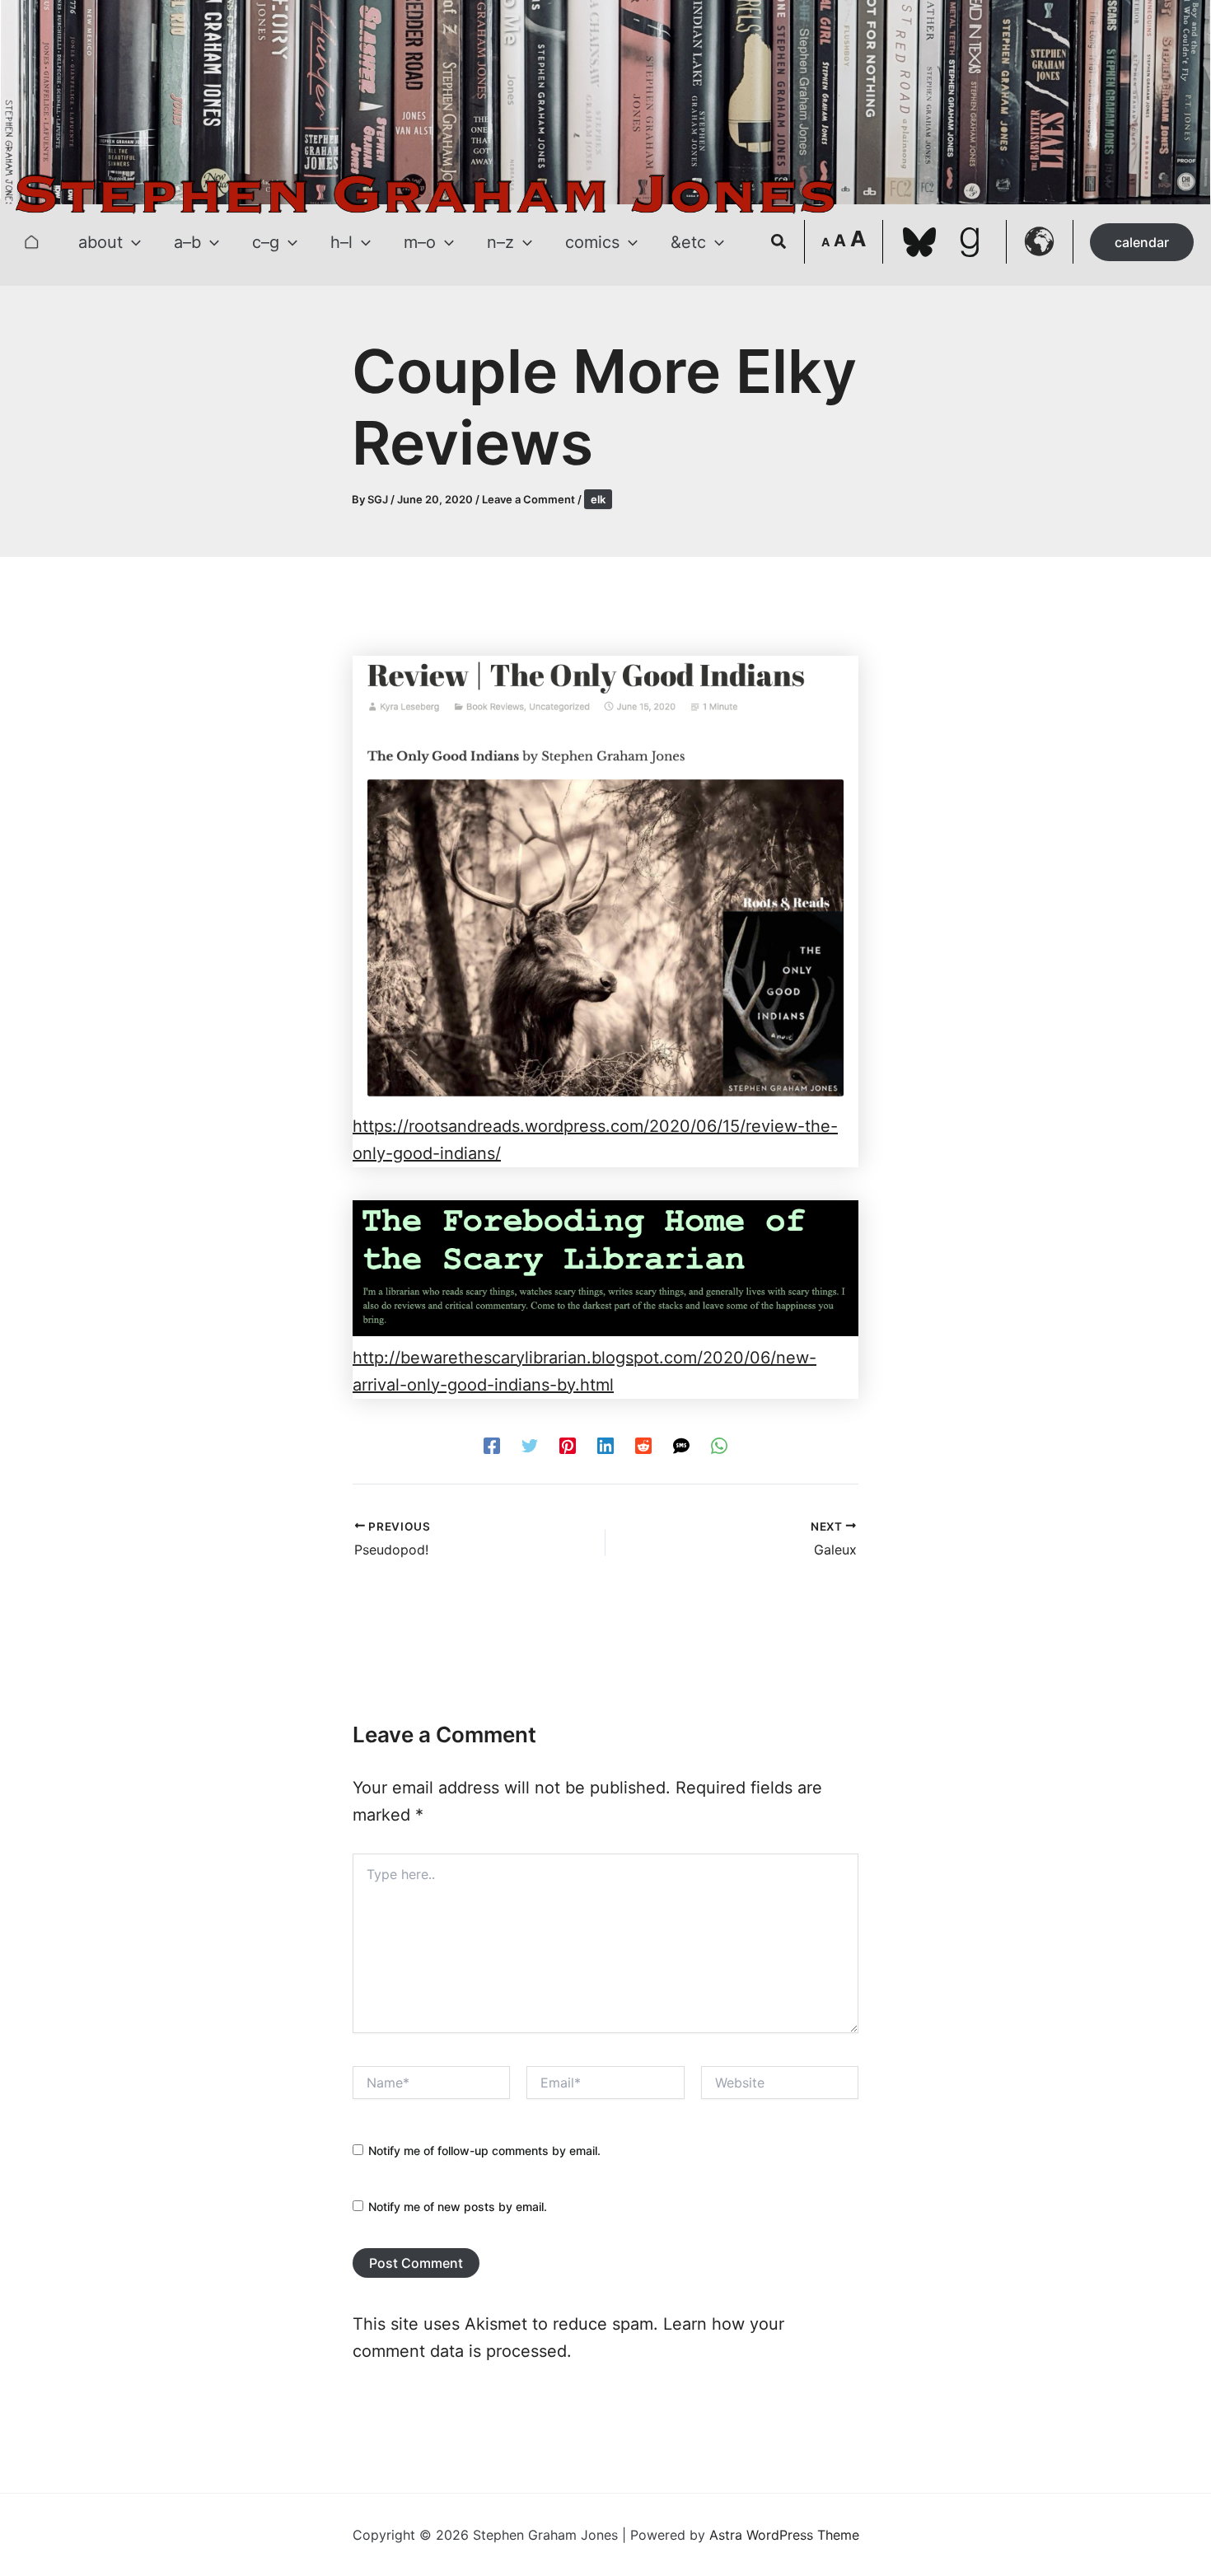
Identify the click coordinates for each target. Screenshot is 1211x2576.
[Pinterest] (568, 1445)
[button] (132, 242)
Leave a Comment (528, 499)
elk (598, 499)
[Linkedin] (605, 1445)
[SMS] (681, 1445)
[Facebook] (492, 1445)
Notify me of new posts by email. (458, 2207)
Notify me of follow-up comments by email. (484, 2151)
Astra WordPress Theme (784, 2535)
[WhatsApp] (719, 1445)
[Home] (31, 242)
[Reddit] (643, 1445)
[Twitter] (530, 1445)
